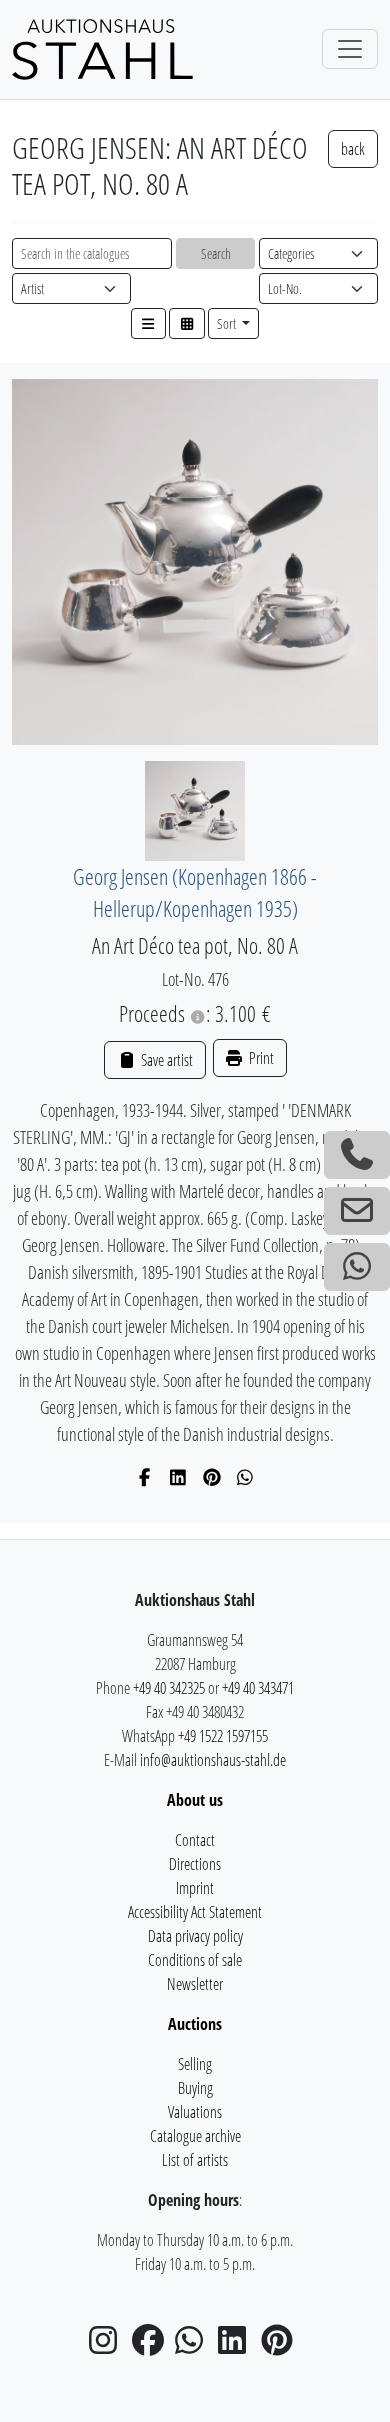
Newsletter (195, 1984)
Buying (195, 2088)
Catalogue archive (195, 2136)
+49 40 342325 (169, 1688)
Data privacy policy (195, 1936)
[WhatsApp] (245, 1477)
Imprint (195, 1888)
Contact (195, 1840)
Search (216, 253)
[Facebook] (145, 1477)
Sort (228, 323)
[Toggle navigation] (350, 49)
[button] (149, 323)
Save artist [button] (165, 1060)
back (353, 149)
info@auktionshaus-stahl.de (213, 1760)
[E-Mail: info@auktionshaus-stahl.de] (357, 1211)
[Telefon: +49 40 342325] (357, 1155)
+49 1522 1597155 (223, 1736)
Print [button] (260, 1058)
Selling (195, 2064)
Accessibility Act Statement (195, 1912)
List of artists (195, 2160)
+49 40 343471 (258, 1688)
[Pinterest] (212, 1477)
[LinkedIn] (178, 1477)
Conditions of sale (195, 1960)
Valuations (195, 2112)
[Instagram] (109, 2346)
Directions (195, 1864)
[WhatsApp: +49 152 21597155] (357, 1267)
